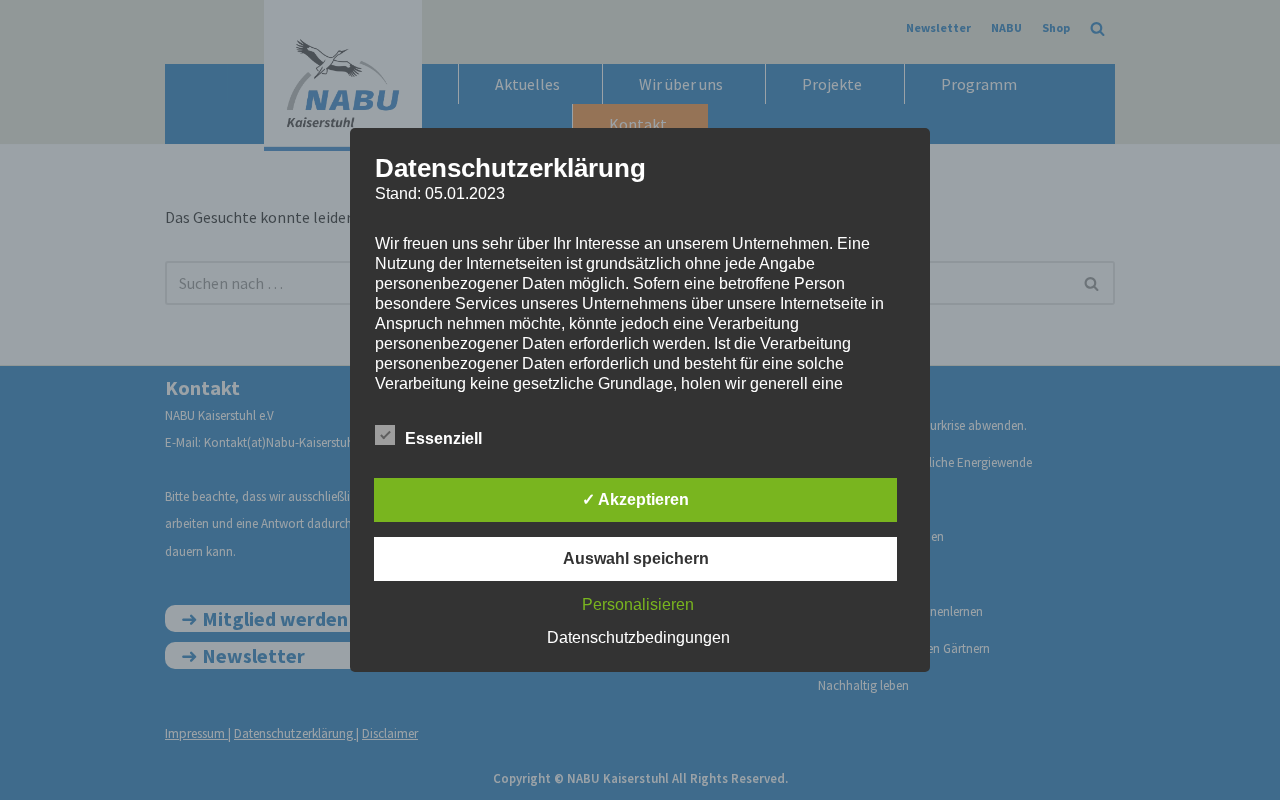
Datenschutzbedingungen (638, 637)
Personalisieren (638, 604)
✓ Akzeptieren (635, 499)
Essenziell (443, 438)
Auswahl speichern (636, 558)
